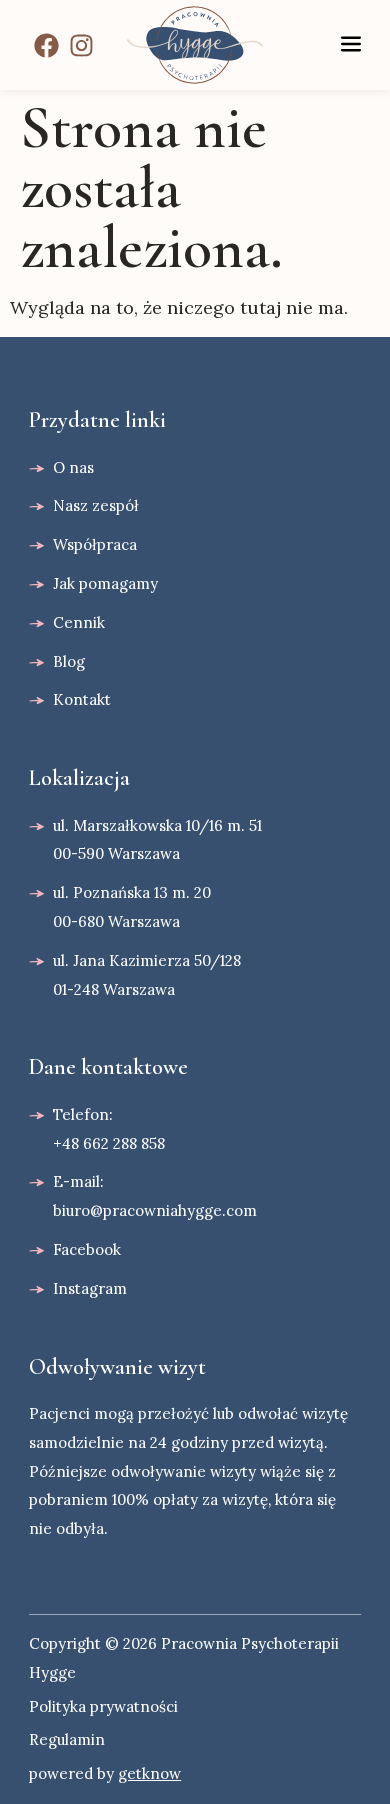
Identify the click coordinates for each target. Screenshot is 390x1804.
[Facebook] (46, 45)
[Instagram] (81, 45)
